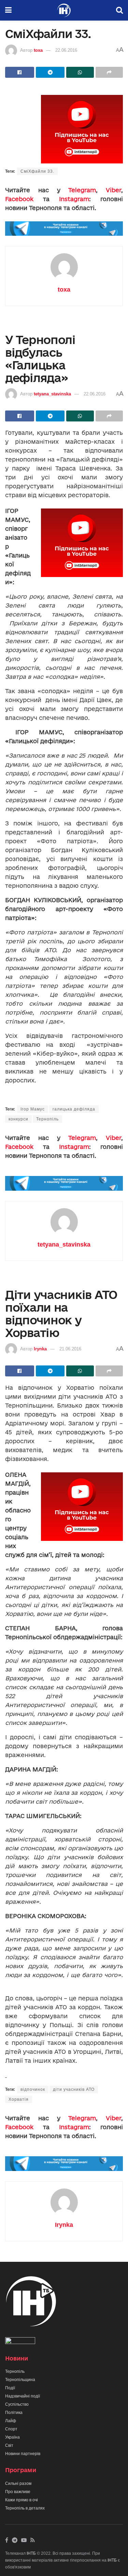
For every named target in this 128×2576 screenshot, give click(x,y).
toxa (38, 50)
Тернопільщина (20, 2380)
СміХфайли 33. (37, 171)
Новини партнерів (23, 2454)
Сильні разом (18, 2483)
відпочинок (33, 2089)
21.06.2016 (70, 1349)
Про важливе (18, 2492)
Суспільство (17, 2404)
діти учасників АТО (74, 2089)
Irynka (40, 1349)
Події (10, 2388)
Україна (12, 2437)
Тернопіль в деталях (25, 2508)
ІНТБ (31, 2553)
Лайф (11, 2421)
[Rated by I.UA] (20, 2342)
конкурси (18, 1119)
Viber (113, 190)
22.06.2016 (66, 50)
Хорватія (19, 2099)
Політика (14, 2413)
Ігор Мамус (33, 1109)
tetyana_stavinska (52, 394)
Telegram (82, 190)
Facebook (19, 199)
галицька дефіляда (74, 1109)
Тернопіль (47, 1119)
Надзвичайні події (23, 2396)
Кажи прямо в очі (22, 2500)
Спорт (11, 2429)
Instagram (74, 199)
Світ (9, 2445)
